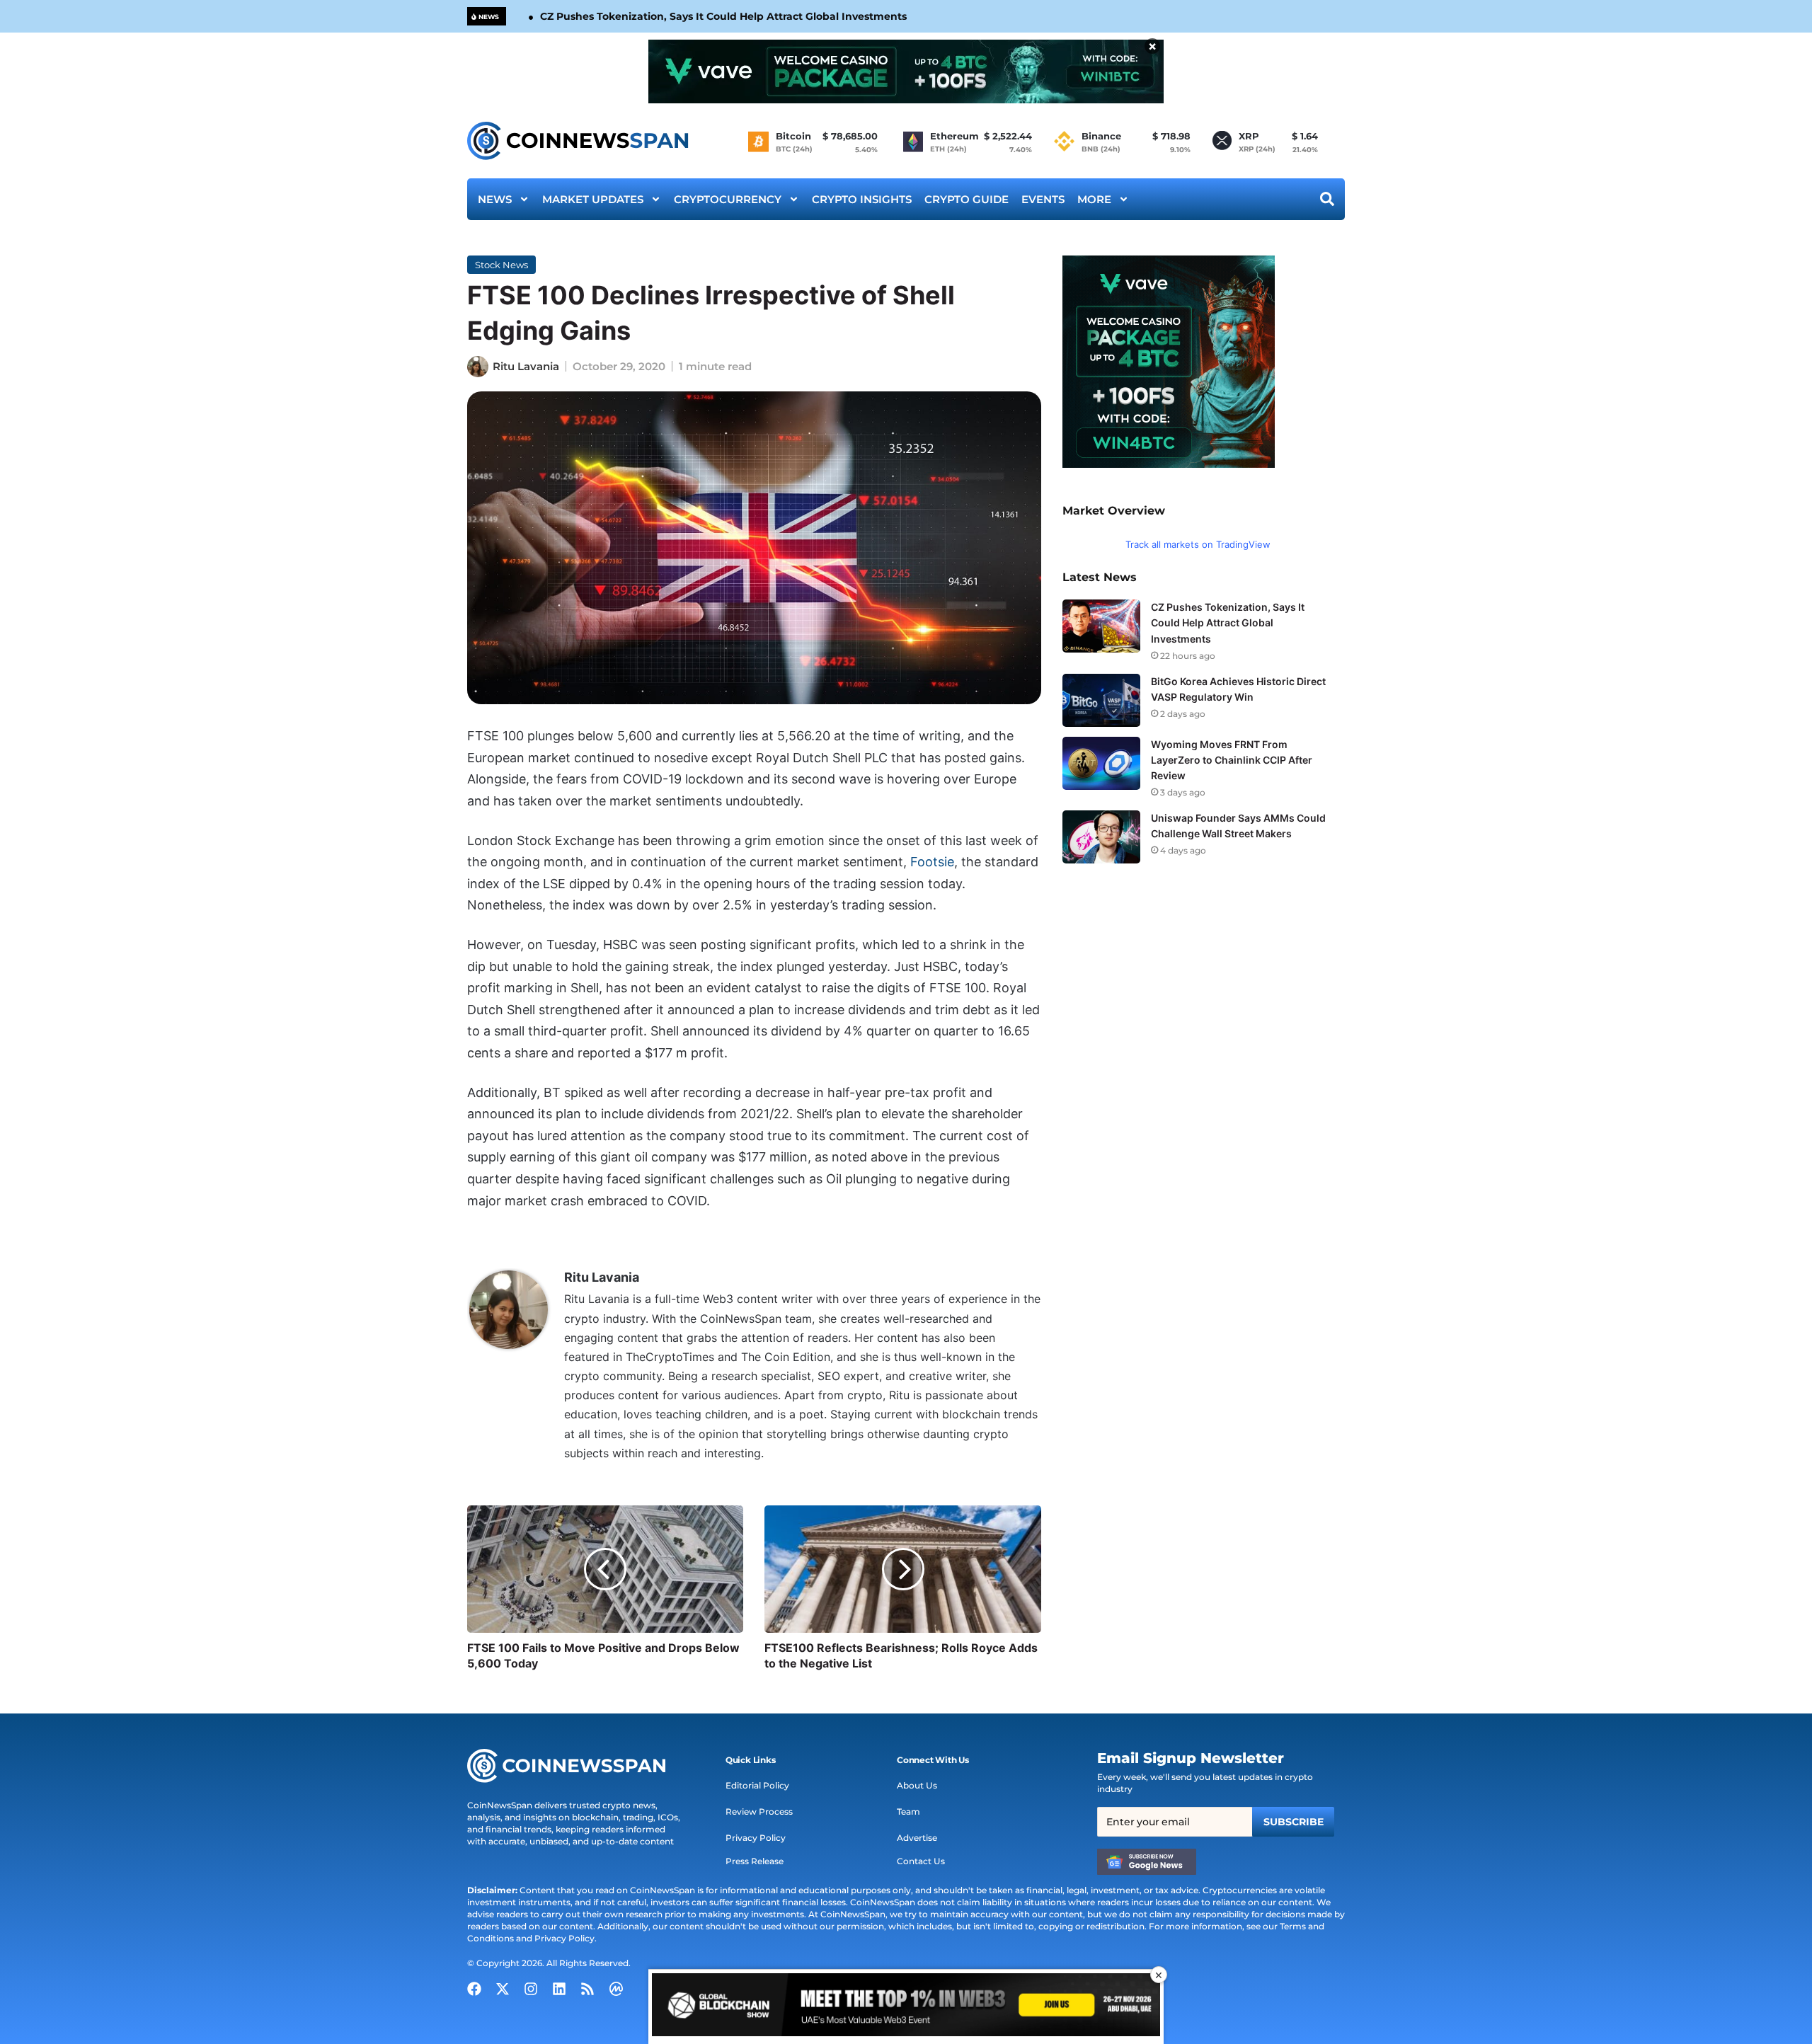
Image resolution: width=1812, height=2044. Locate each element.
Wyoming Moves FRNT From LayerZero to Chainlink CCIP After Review (1232, 760)
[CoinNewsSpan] (579, 141)
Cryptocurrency (728, 199)
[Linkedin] (559, 1989)
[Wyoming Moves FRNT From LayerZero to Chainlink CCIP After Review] (1101, 763)
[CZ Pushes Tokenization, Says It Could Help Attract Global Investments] (1101, 626)
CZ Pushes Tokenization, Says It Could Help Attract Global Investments (723, 16)
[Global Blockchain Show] (906, 2007)
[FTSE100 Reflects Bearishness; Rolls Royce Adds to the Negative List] (902, 1569)
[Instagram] (531, 1989)
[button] (751, 1760)
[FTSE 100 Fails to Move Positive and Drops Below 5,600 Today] (605, 1569)
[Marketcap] (616, 1989)
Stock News (501, 265)
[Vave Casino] (906, 71)
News (495, 199)
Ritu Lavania (526, 366)
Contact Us (921, 1861)
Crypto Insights (862, 199)
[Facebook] (474, 1989)
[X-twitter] (503, 1989)
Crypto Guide (967, 199)
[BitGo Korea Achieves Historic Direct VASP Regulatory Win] (1101, 700)
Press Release (755, 1861)
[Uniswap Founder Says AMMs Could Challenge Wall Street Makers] (1101, 837)
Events (1043, 199)
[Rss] (587, 1989)
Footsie (932, 862)
